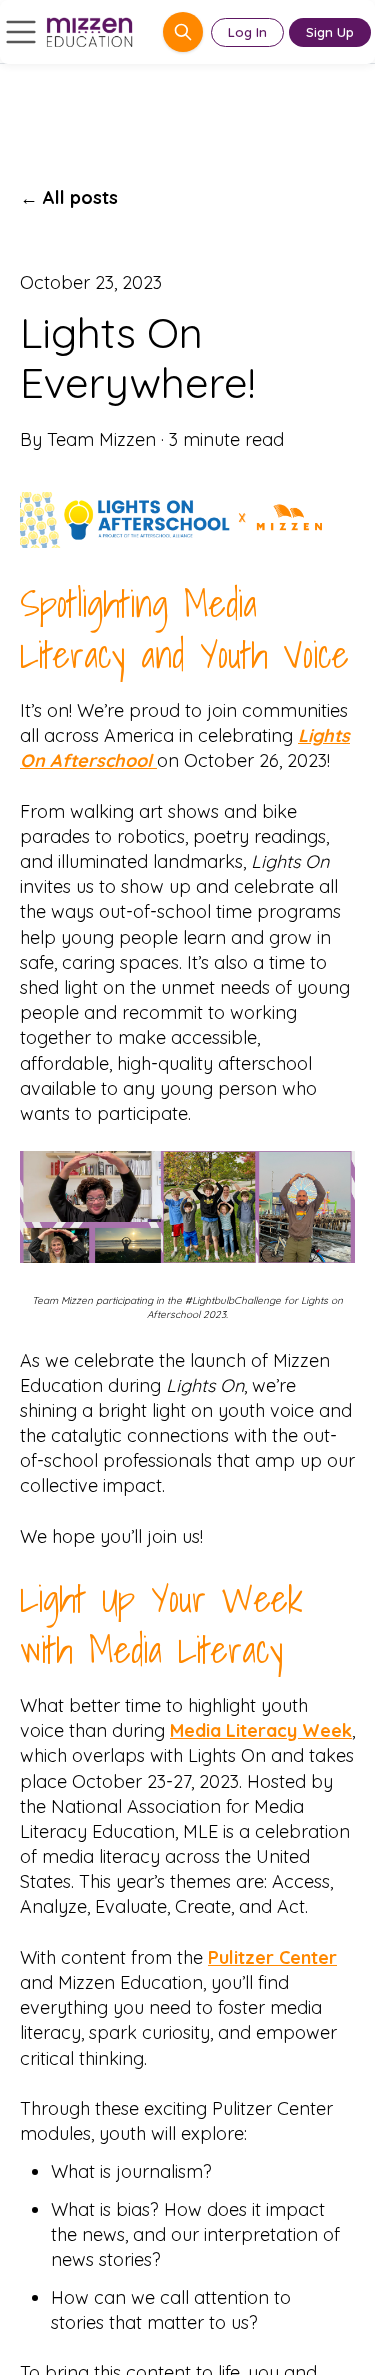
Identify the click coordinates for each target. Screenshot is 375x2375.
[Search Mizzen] (183, 32)
